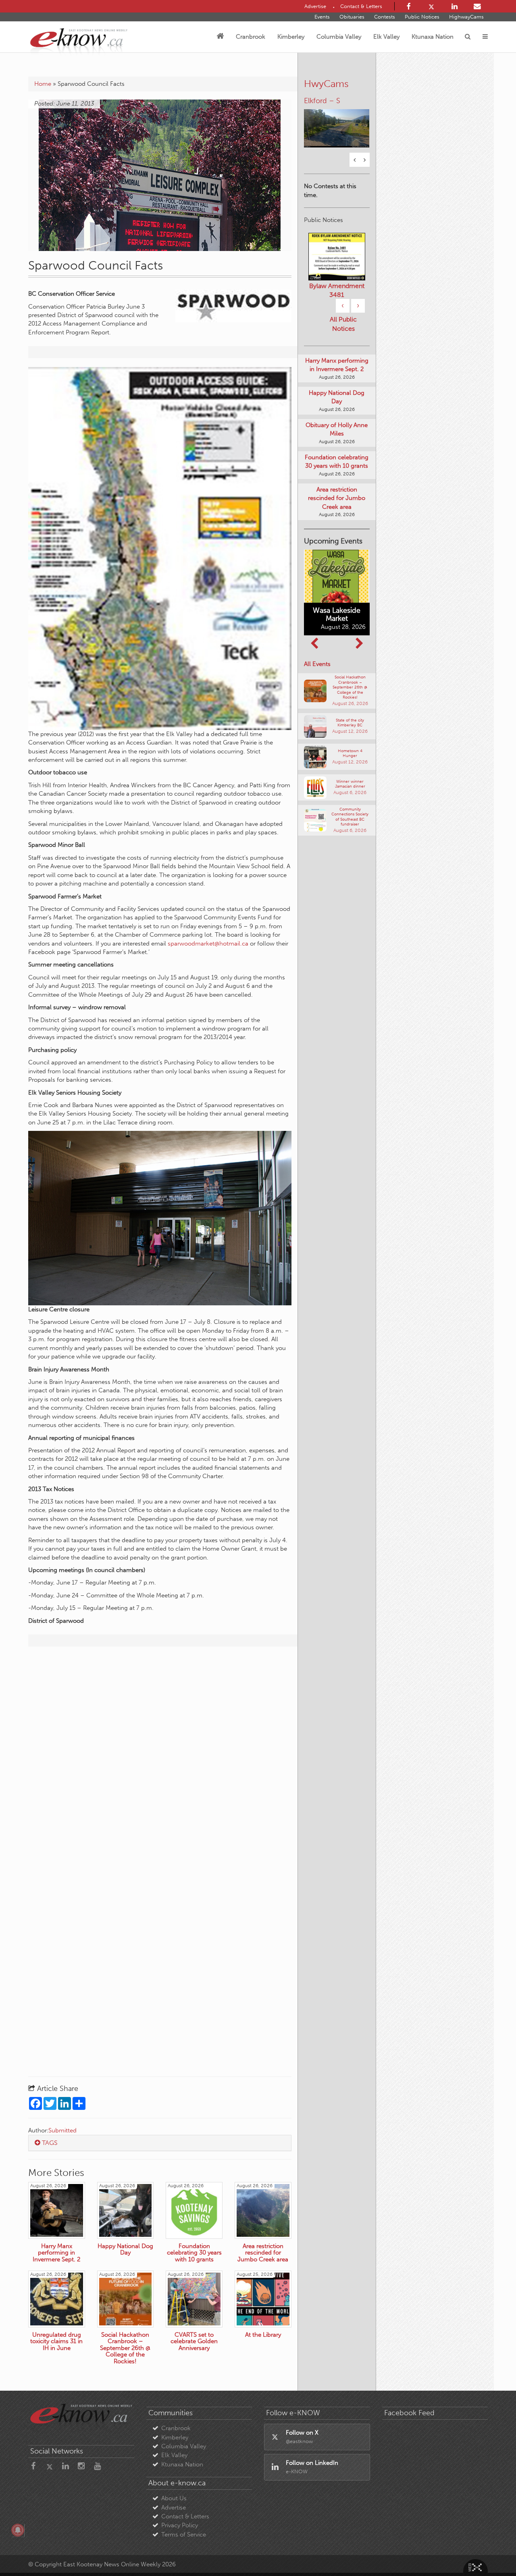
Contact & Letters (185, 2516)
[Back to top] (491, 2551)
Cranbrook (251, 37)
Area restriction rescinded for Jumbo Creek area (337, 526)
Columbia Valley (339, 37)
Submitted (62, 2130)
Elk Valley (386, 37)
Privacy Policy (180, 2525)
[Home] (220, 37)
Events (322, 17)
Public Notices (422, 17)
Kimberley (291, 37)
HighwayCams (466, 17)
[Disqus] (160, 1756)
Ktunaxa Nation (433, 37)
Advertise (174, 2508)
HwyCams (326, 84)
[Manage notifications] (18, 2530)
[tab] (160, 2143)
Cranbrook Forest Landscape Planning (337, 314)
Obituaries (352, 17)
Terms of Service (184, 2535)
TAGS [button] (49, 2143)
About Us (174, 2498)
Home (43, 84)
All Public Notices (343, 352)
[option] (337, 123)
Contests (385, 17)
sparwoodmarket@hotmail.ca (208, 944)
